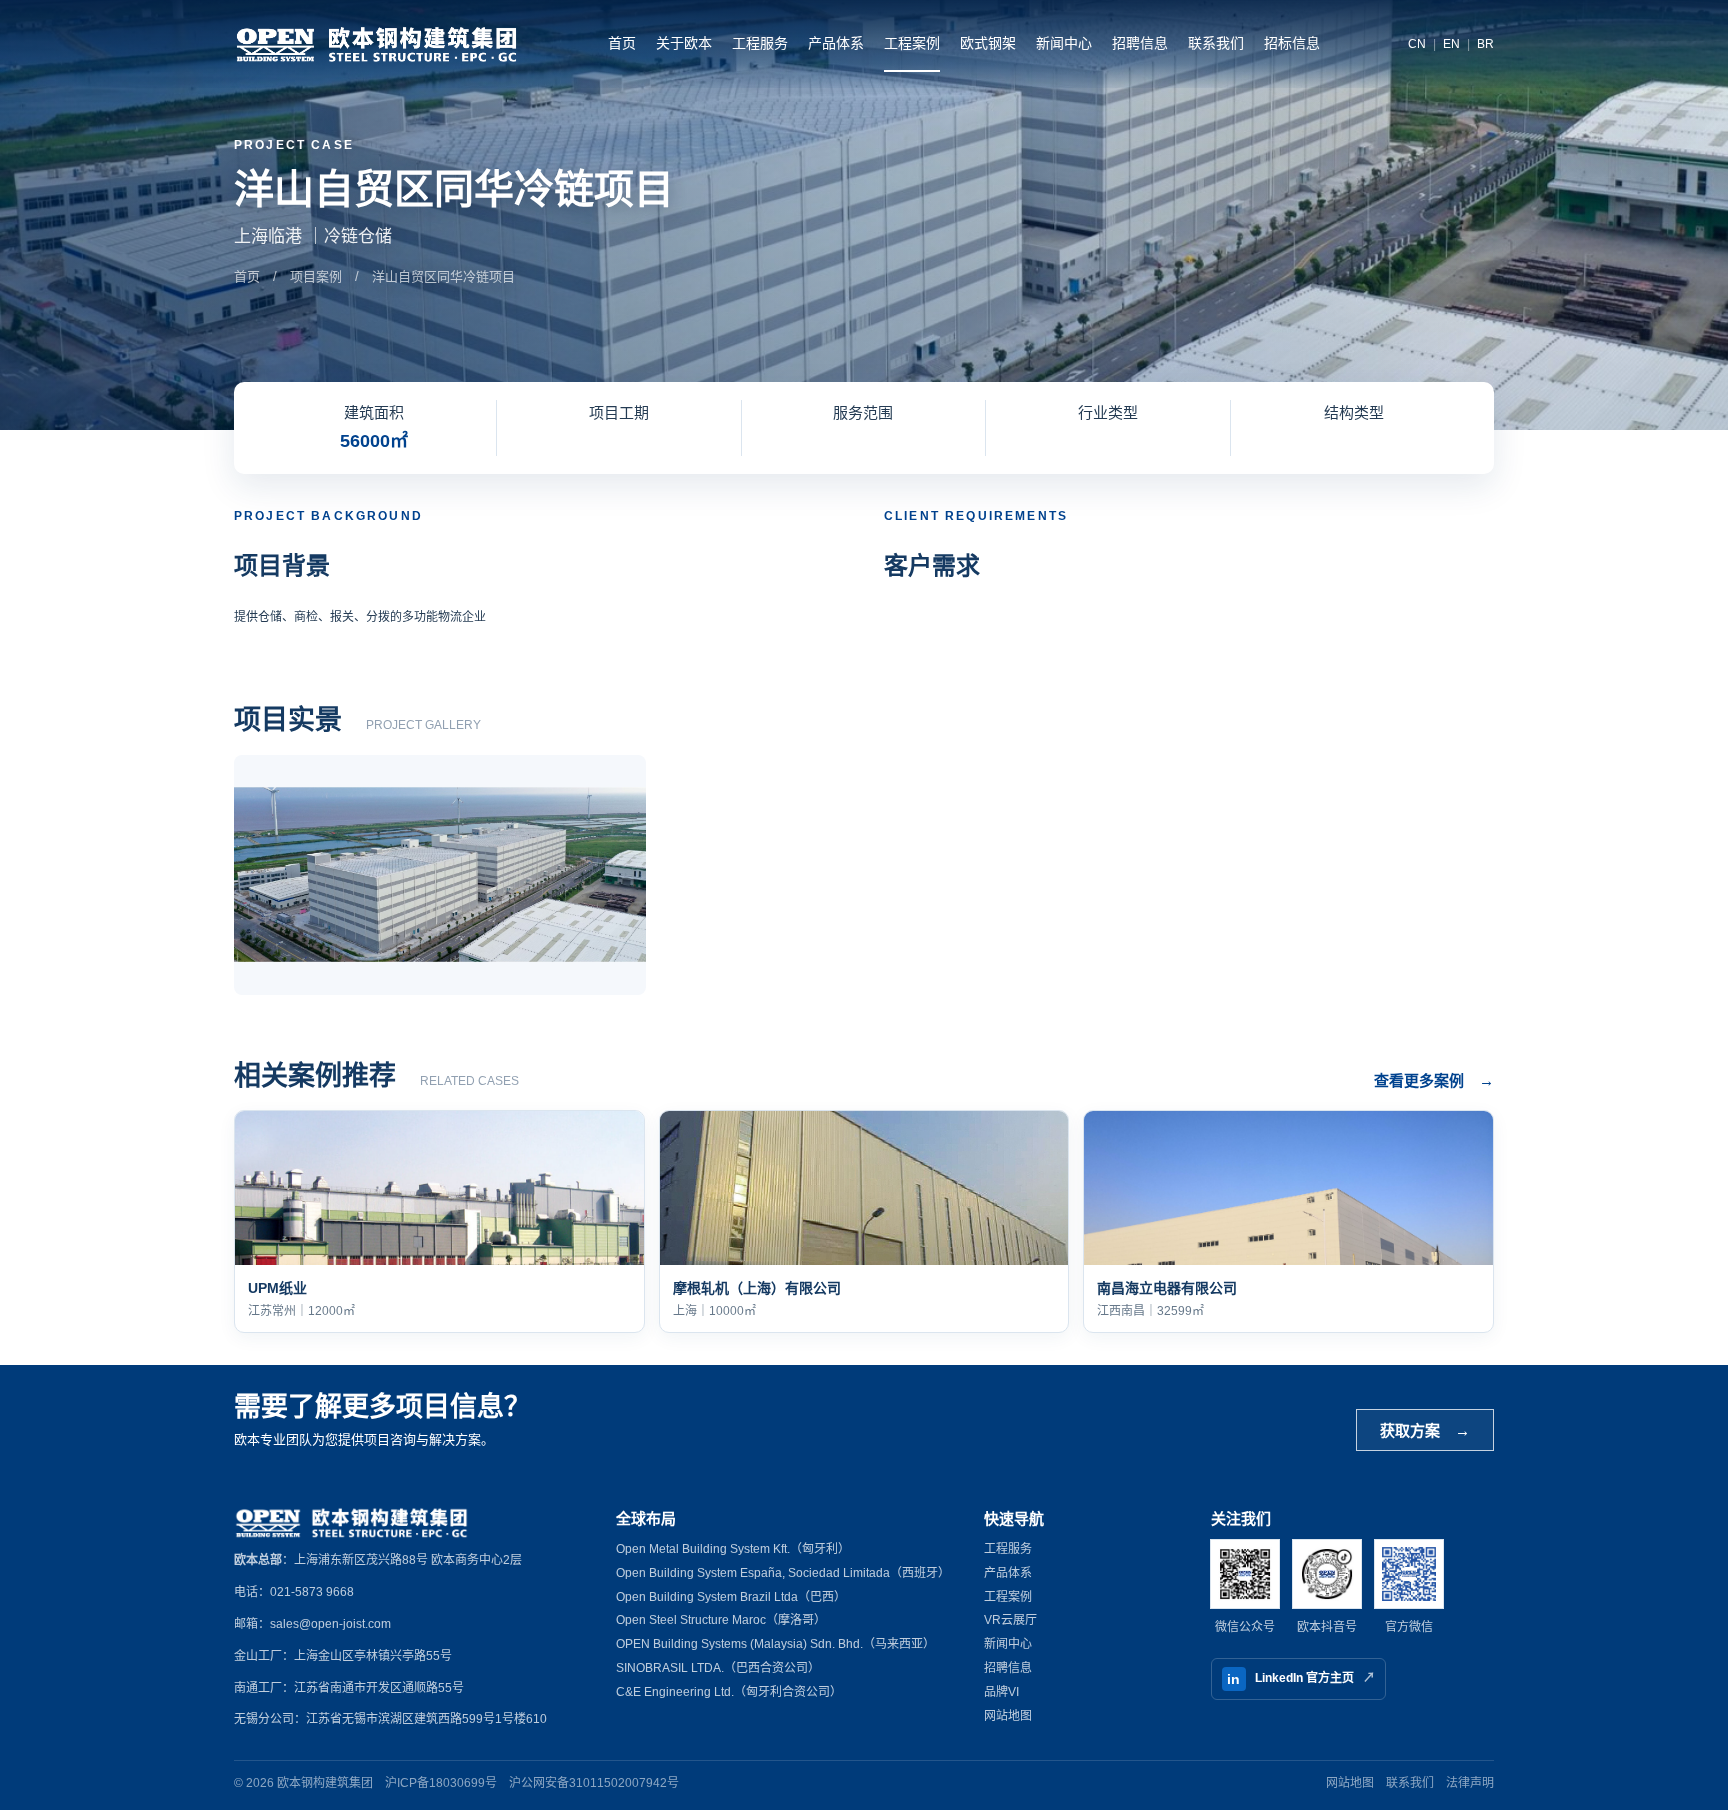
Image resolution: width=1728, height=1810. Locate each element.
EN (1451, 44)
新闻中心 (1064, 43)
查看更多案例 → (1434, 1080)
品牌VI (1001, 1692)
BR (1485, 44)
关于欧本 (684, 43)
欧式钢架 (988, 43)
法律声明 (1470, 1783)
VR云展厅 (1010, 1620)
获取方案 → (1425, 1430)
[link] (439, 1222)
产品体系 (836, 43)
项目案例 (316, 276)
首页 (622, 43)
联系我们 (1216, 43)
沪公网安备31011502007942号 (594, 1783)
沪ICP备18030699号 (441, 1783)
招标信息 (1292, 43)
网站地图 (1008, 1716)
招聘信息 (1140, 43)
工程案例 (912, 43)
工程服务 (760, 43)
